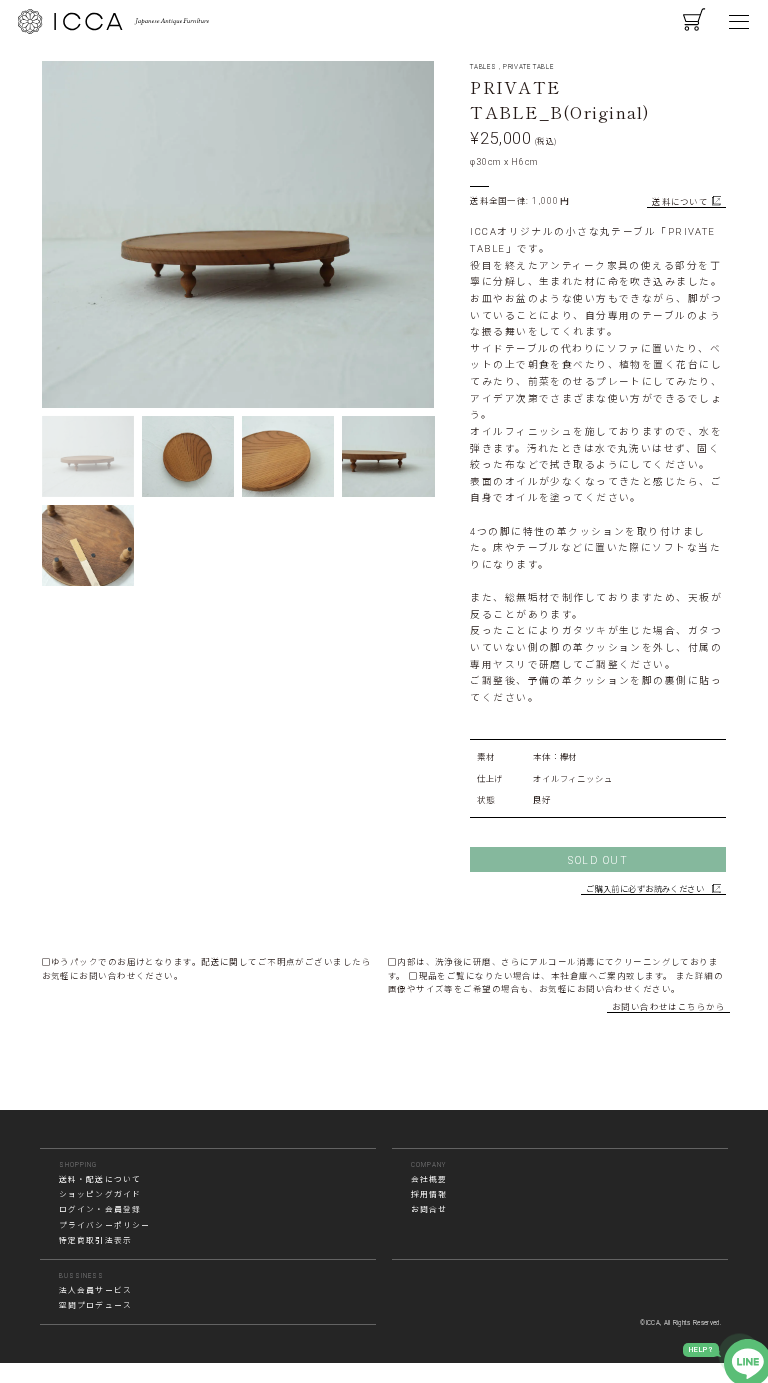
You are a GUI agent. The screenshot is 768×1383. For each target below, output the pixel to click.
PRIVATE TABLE (528, 67)
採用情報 (429, 1194)
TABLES (483, 67)
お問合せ (429, 1209)
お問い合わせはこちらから (668, 1007)
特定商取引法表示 (95, 1240)
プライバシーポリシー (105, 1225)
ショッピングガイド (100, 1194)
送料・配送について (100, 1179)
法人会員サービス (95, 1290)
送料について (680, 202)
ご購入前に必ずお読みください (645, 889)
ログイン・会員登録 (100, 1209)
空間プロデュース (95, 1305)
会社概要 (429, 1179)
